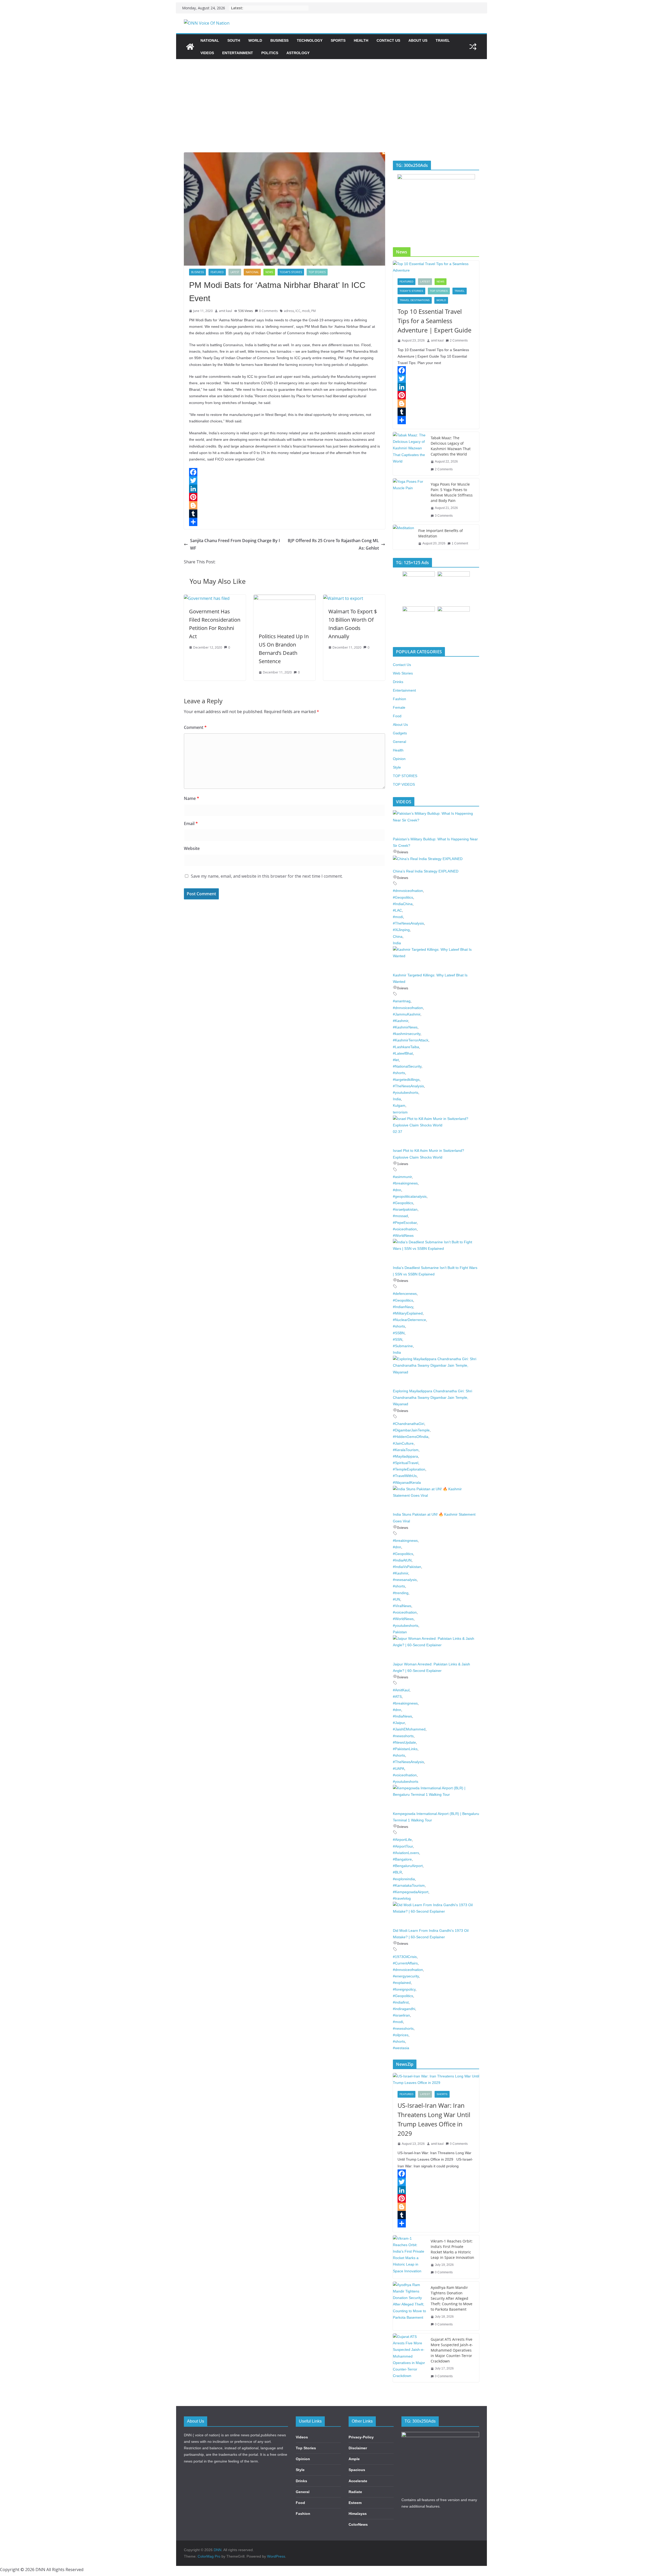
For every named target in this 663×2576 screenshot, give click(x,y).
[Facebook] (284, 472)
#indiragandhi (404, 2009)
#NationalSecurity (407, 1066)
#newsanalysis (405, 1580)
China (398, 936)
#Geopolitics (403, 897)
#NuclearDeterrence (409, 1320)
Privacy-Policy (361, 2437)
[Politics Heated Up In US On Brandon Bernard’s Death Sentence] (284, 598)
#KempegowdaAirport (411, 1892)
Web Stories (403, 673)
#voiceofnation (405, 1229)
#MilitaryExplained (408, 1313)
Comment (195, 727)
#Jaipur (399, 1723)
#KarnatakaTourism (409, 1885)
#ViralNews (402, 1606)
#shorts (399, 1073)
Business (279, 40)
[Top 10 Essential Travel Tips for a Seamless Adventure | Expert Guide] (436, 267)
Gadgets (400, 733)
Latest (235, 272)
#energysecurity (406, 1976)
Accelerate (358, 2481)
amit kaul (225, 311)
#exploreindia (404, 1879)
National (210, 40)
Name (192, 798)
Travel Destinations (415, 300)
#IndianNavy (403, 1307)
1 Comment (460, 543)
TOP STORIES (317, 272)
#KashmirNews (405, 1027)
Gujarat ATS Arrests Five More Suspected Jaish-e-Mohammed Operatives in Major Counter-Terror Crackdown (452, 2350)
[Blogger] (284, 505)
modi (306, 311)
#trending (401, 1593)
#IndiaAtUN (402, 1560)
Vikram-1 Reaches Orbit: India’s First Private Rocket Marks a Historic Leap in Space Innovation (452, 2249)
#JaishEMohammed (409, 1729)
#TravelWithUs (405, 1476)
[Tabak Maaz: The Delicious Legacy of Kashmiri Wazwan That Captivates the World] (410, 454)
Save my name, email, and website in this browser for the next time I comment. (267, 876)
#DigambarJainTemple (411, 1430)
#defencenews (405, 1294)
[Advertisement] (331, 98)
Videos (207, 53)
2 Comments (459, 340)
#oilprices (401, 2035)
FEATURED (217, 272)
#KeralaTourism (406, 1450)
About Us (418, 40)
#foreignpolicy (404, 1989)
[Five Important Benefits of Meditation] (403, 537)
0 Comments (268, 311)
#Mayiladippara (405, 1456)
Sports (338, 40)
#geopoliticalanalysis (410, 1196)
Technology (310, 40)
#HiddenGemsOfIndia (411, 1437)
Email (191, 824)
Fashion (399, 699)
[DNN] (190, 47)
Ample (354, 2459)
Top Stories (306, 2448)
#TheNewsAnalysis (408, 923)
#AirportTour (403, 1846)
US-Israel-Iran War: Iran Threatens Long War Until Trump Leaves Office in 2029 (434, 2119)
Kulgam (399, 1105)
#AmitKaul (401, 1690)
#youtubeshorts (406, 1092)
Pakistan (400, 1632)
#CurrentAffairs (405, 1963)
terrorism (400, 1112)
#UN (397, 1599)
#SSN (398, 1339)
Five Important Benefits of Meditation (441, 533)
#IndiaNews (402, 1716)
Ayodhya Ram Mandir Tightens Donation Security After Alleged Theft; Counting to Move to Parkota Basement (452, 2298)
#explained (402, 1983)
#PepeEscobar (405, 1223)
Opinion (399, 759)
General (399, 742)
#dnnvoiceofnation (408, 891)
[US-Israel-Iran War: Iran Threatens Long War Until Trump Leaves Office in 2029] (436, 2080)
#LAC (397, 910)
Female (399, 707)
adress (289, 311)
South (234, 40)
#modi (398, 917)
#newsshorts (403, 1736)
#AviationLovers (406, 1853)
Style (397, 767)
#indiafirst (401, 2002)
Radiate (355, 2492)
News (269, 272)
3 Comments (444, 516)
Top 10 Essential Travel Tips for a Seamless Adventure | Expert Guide (434, 321)
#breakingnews (405, 1183)
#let (396, 1060)
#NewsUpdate (404, 1742)
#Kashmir (401, 1021)
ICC (298, 311)
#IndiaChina (403, 904)
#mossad (400, 1216)
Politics (270, 53)
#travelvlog (402, 1898)
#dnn (397, 1190)
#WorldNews (403, 1236)
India (397, 943)
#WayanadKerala (407, 1482)
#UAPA (399, 1769)
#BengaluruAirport (408, 1866)
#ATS (397, 1697)
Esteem (355, 2503)
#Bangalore (402, 1859)
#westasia (401, 2048)
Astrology (298, 53)
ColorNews (358, 2524)
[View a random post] (473, 47)
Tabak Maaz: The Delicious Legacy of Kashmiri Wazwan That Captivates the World (451, 446)
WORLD (255, 40)
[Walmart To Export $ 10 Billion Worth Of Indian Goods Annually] (343, 598)
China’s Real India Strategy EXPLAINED (426, 871)
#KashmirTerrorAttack (411, 1040)
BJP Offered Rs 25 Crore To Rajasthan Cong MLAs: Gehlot (333, 544)
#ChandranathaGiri (409, 1424)
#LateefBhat (403, 1053)
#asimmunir (402, 1177)
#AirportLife (402, 1840)
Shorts (442, 2094)
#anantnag (402, 1001)
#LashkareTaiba (406, 1047)
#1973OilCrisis (405, 1957)
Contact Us (388, 40)
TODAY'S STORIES (291, 272)
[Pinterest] (284, 497)
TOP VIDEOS (404, 784)
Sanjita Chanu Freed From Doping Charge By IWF (235, 544)
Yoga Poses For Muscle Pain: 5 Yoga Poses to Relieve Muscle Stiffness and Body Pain (452, 492)
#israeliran (401, 2015)
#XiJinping (401, 930)
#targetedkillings (406, 1080)
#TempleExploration (409, 1469)
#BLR (397, 1872)
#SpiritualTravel (406, 1463)
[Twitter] (284, 480)
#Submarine (403, 1346)
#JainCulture (403, 1443)
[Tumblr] (284, 514)
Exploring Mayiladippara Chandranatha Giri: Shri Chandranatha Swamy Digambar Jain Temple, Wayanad (433, 1397)
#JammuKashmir (407, 1014)
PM (314, 311)
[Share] (284, 522)
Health (361, 40)
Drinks (398, 682)
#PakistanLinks (405, 1749)
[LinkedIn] (284, 489)
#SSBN (399, 1333)
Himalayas (358, 2514)
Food (397, 716)
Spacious (357, 2470)
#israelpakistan (405, 1209)
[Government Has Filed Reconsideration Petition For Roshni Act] (207, 598)
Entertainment (238, 53)
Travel (443, 40)
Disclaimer (358, 2448)
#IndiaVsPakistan (407, 1567)
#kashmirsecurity (407, 1034)
